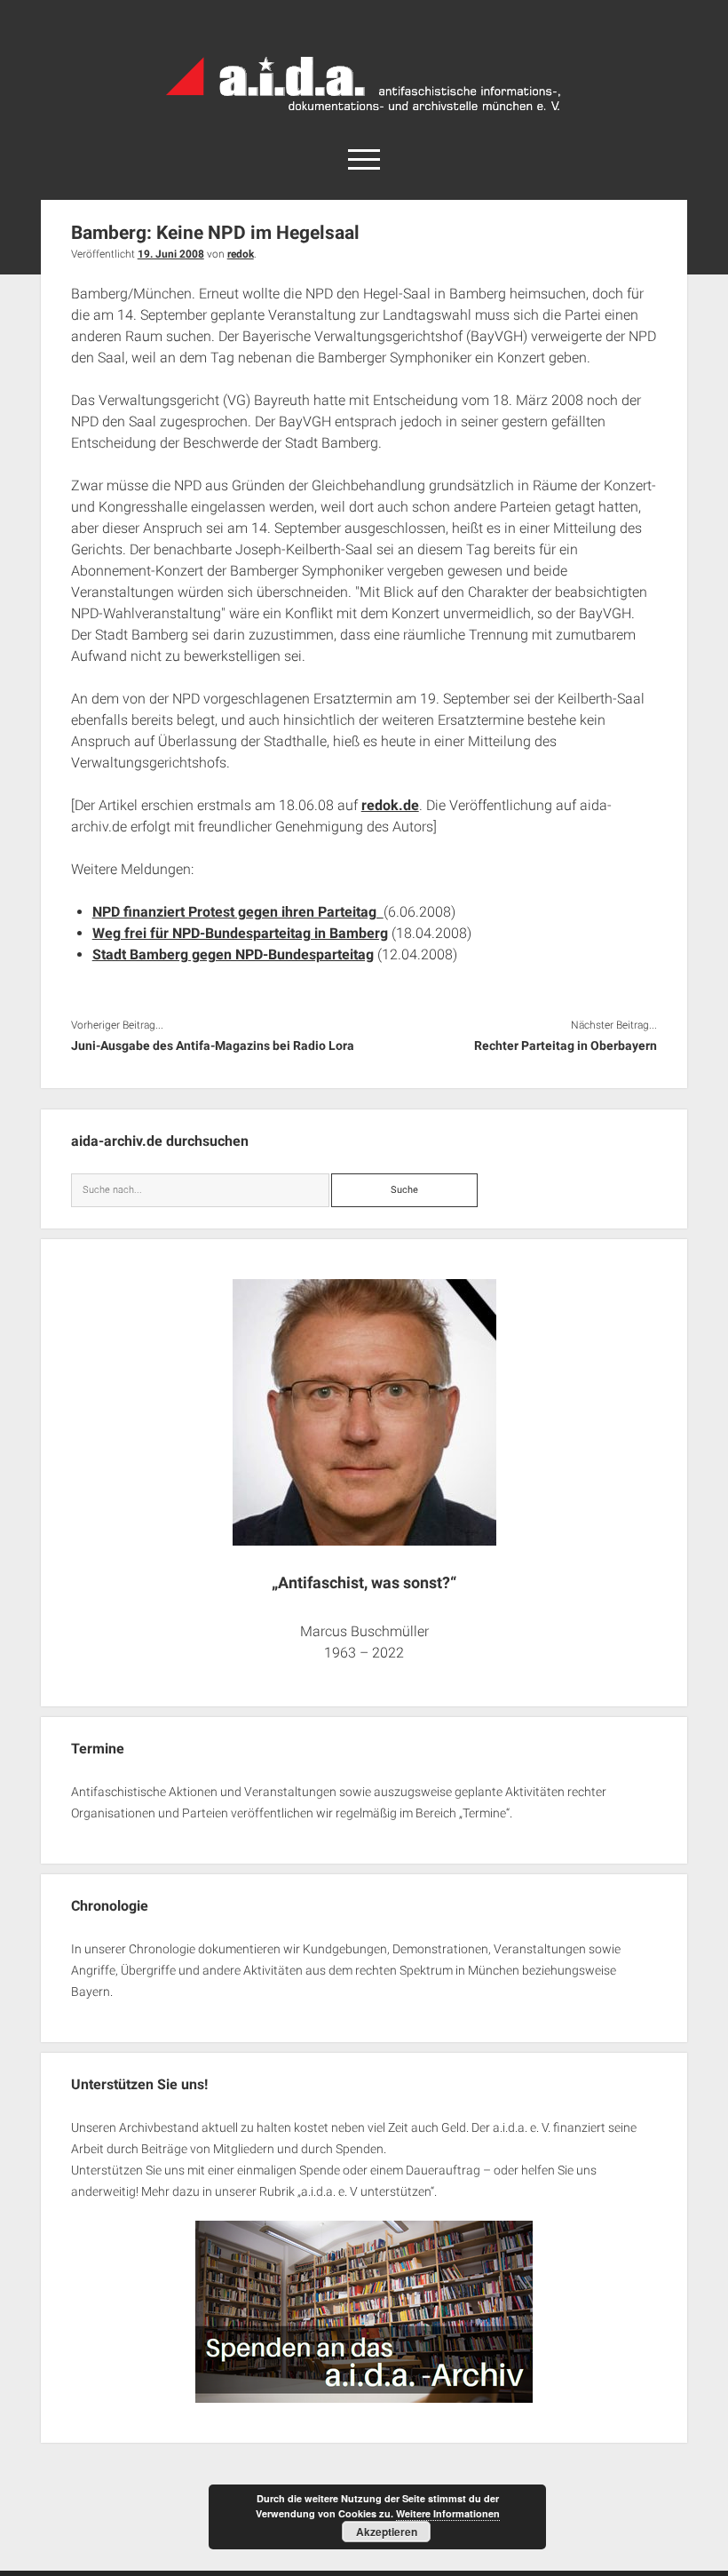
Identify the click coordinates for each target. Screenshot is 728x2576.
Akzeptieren (387, 2532)
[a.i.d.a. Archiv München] (364, 115)
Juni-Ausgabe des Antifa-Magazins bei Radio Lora (213, 1046)
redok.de (390, 805)
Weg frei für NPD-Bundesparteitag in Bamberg (240, 933)
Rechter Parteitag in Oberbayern (566, 1046)
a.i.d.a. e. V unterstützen (366, 2191)
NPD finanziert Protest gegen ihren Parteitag (238, 912)
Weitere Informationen (448, 2513)
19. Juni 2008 (171, 254)
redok (241, 254)
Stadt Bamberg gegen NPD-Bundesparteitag (233, 954)
